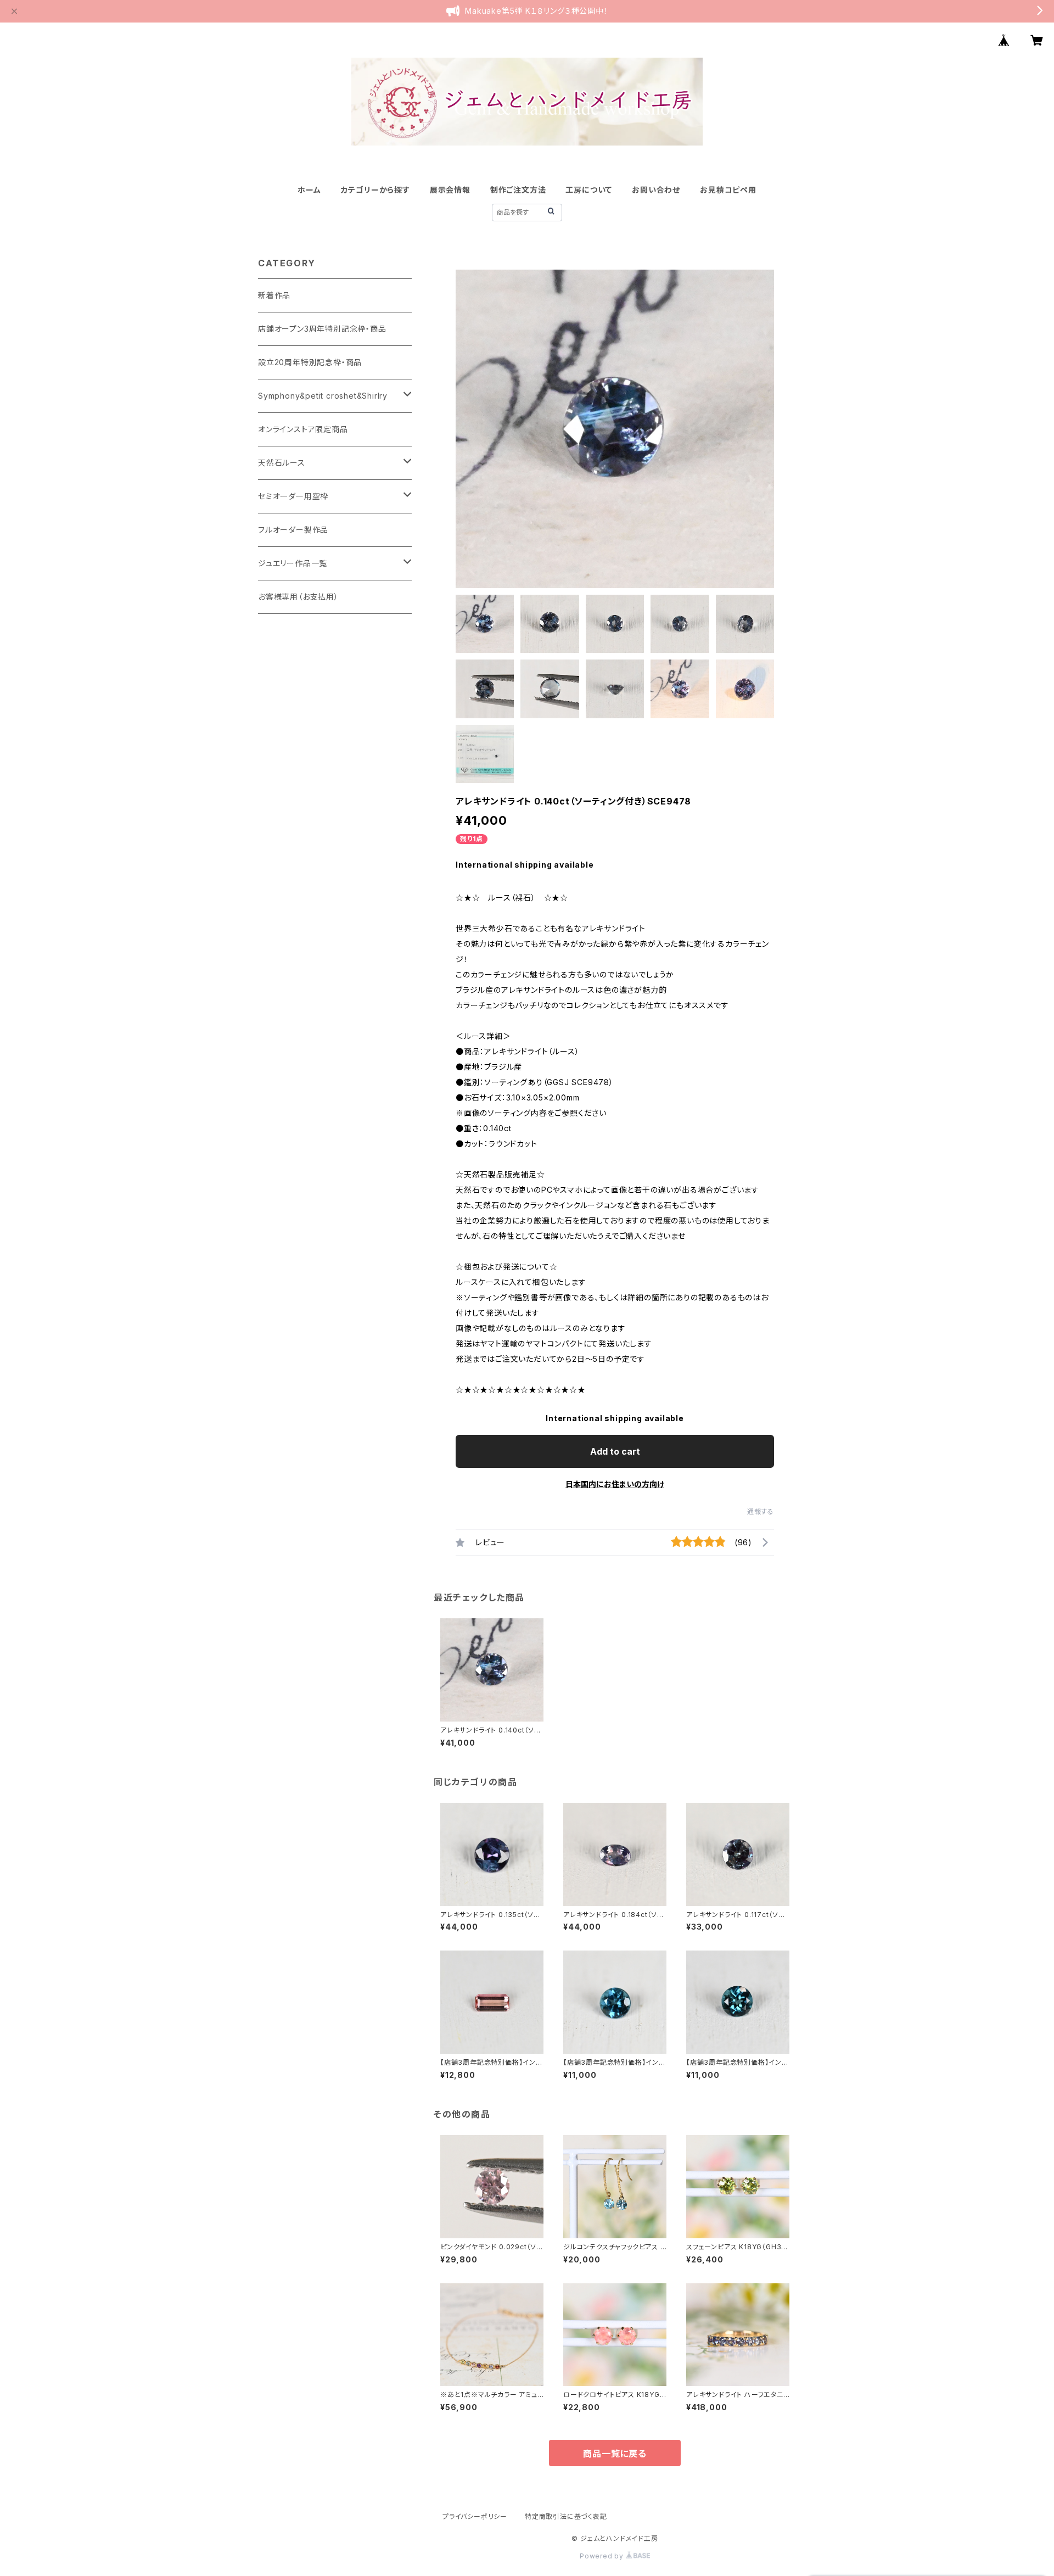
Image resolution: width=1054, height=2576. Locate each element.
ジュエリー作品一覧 (293, 563)
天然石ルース (282, 463)
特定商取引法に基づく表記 (566, 2516)
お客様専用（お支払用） (298, 597)
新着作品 (274, 295)
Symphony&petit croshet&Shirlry (323, 396)
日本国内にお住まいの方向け (615, 1484)
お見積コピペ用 (728, 190)
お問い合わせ (656, 190)
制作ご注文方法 (518, 190)
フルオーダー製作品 (293, 530)
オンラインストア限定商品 (303, 429)
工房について (589, 190)
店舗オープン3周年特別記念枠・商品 (322, 329)
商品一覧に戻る (615, 2454)
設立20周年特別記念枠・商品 (310, 362)
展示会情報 (450, 190)
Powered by (603, 2556)
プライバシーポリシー (475, 2516)
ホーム (309, 190)
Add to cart (615, 1451)
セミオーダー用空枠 (293, 496)
